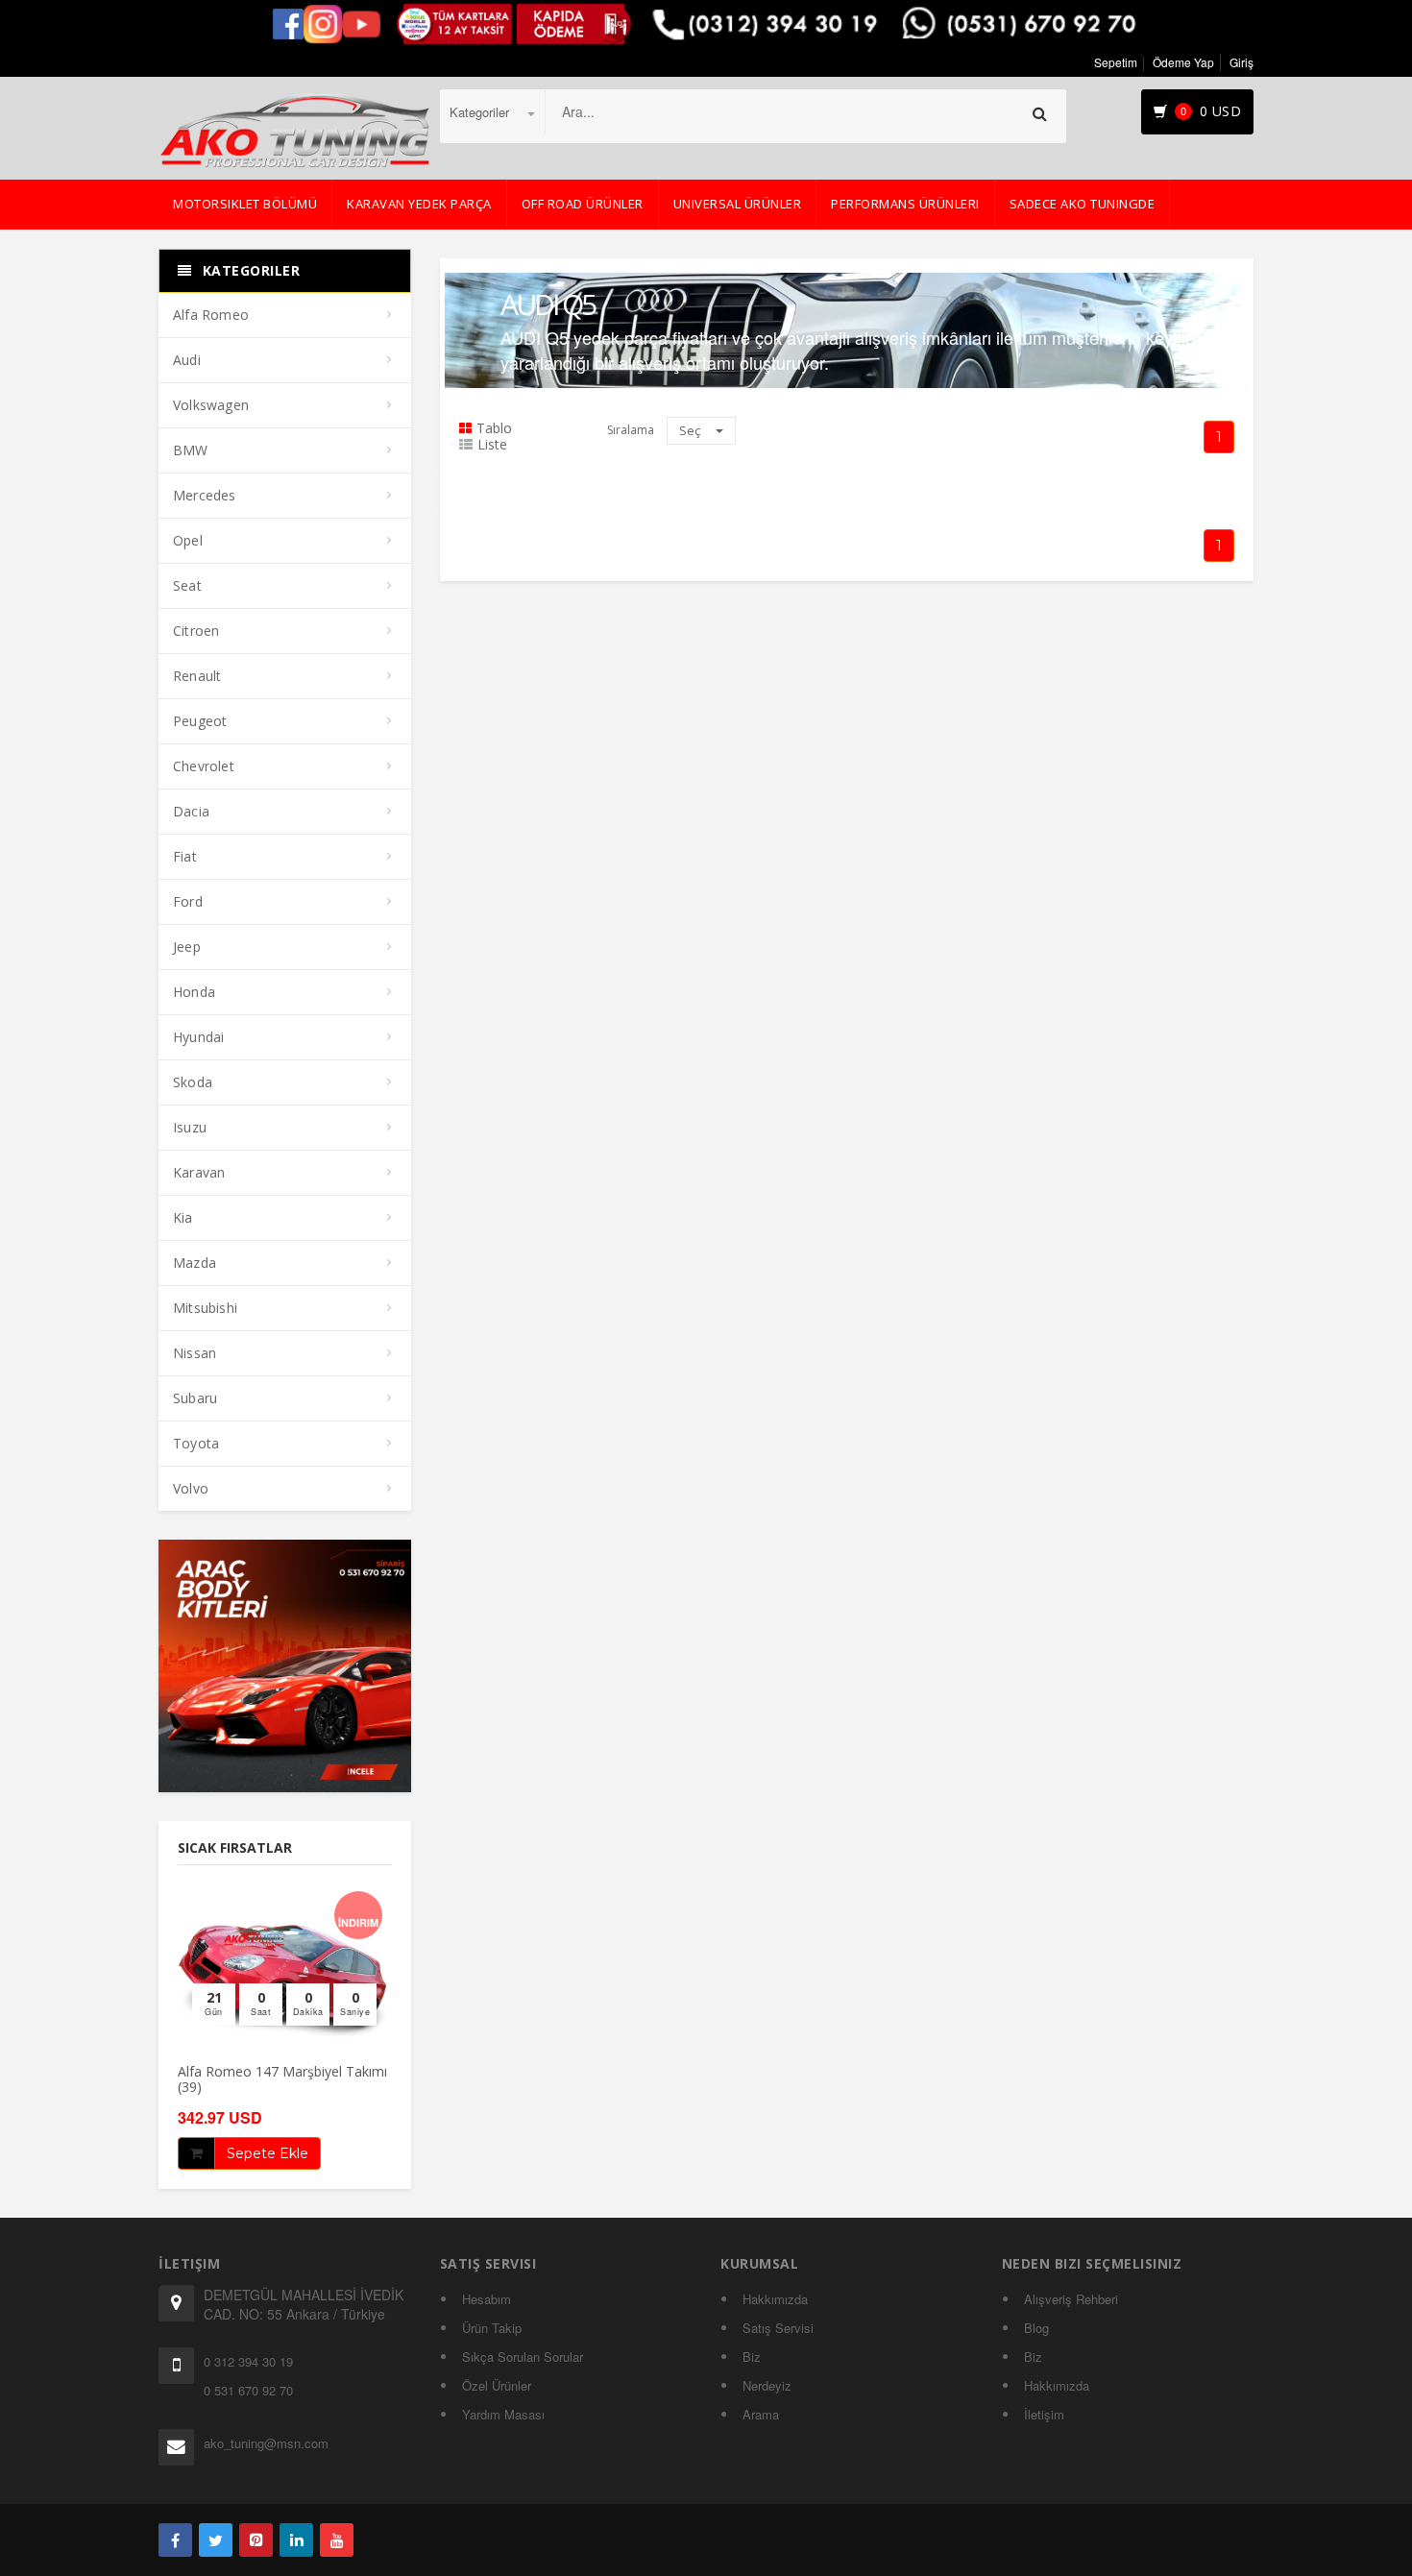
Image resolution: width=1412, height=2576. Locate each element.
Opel (188, 540)
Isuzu (190, 1127)
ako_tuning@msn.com (266, 2443)
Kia (183, 1217)
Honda (194, 992)
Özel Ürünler (497, 2385)
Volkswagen (211, 405)
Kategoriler (481, 112)
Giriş (1242, 62)
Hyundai (198, 1037)
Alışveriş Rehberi (1071, 2299)
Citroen (196, 631)
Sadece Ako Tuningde (1083, 204)
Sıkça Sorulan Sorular (523, 2357)
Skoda (193, 1082)
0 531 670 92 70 (248, 2390)
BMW (191, 450)
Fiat (185, 856)
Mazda (195, 1263)
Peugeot (200, 721)
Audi (187, 360)
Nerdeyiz (767, 2385)
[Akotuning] (175, 2540)
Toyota (196, 1443)
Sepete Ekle (268, 2153)
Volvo (191, 1488)
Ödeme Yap (1183, 62)
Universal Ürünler (738, 204)
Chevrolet (204, 766)
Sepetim (1116, 62)
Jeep (187, 947)
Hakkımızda (775, 2299)
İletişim (1044, 2414)
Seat (187, 585)
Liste (492, 445)
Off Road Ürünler (583, 204)
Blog (1036, 2328)
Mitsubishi (205, 1308)
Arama (761, 2414)
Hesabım (487, 2299)
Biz (752, 2357)
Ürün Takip (492, 2328)
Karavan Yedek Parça (419, 204)
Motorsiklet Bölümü (245, 204)
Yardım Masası (503, 2414)
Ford (188, 901)
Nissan (195, 1353)
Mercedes (205, 495)
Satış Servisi (778, 2328)
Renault (197, 676)
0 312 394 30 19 (248, 2361)
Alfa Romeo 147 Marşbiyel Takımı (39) (282, 2078)
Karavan (199, 1172)
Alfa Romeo (211, 315)
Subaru (195, 1398)
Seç (691, 430)
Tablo (494, 428)
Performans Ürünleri (905, 204)
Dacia (191, 811)
